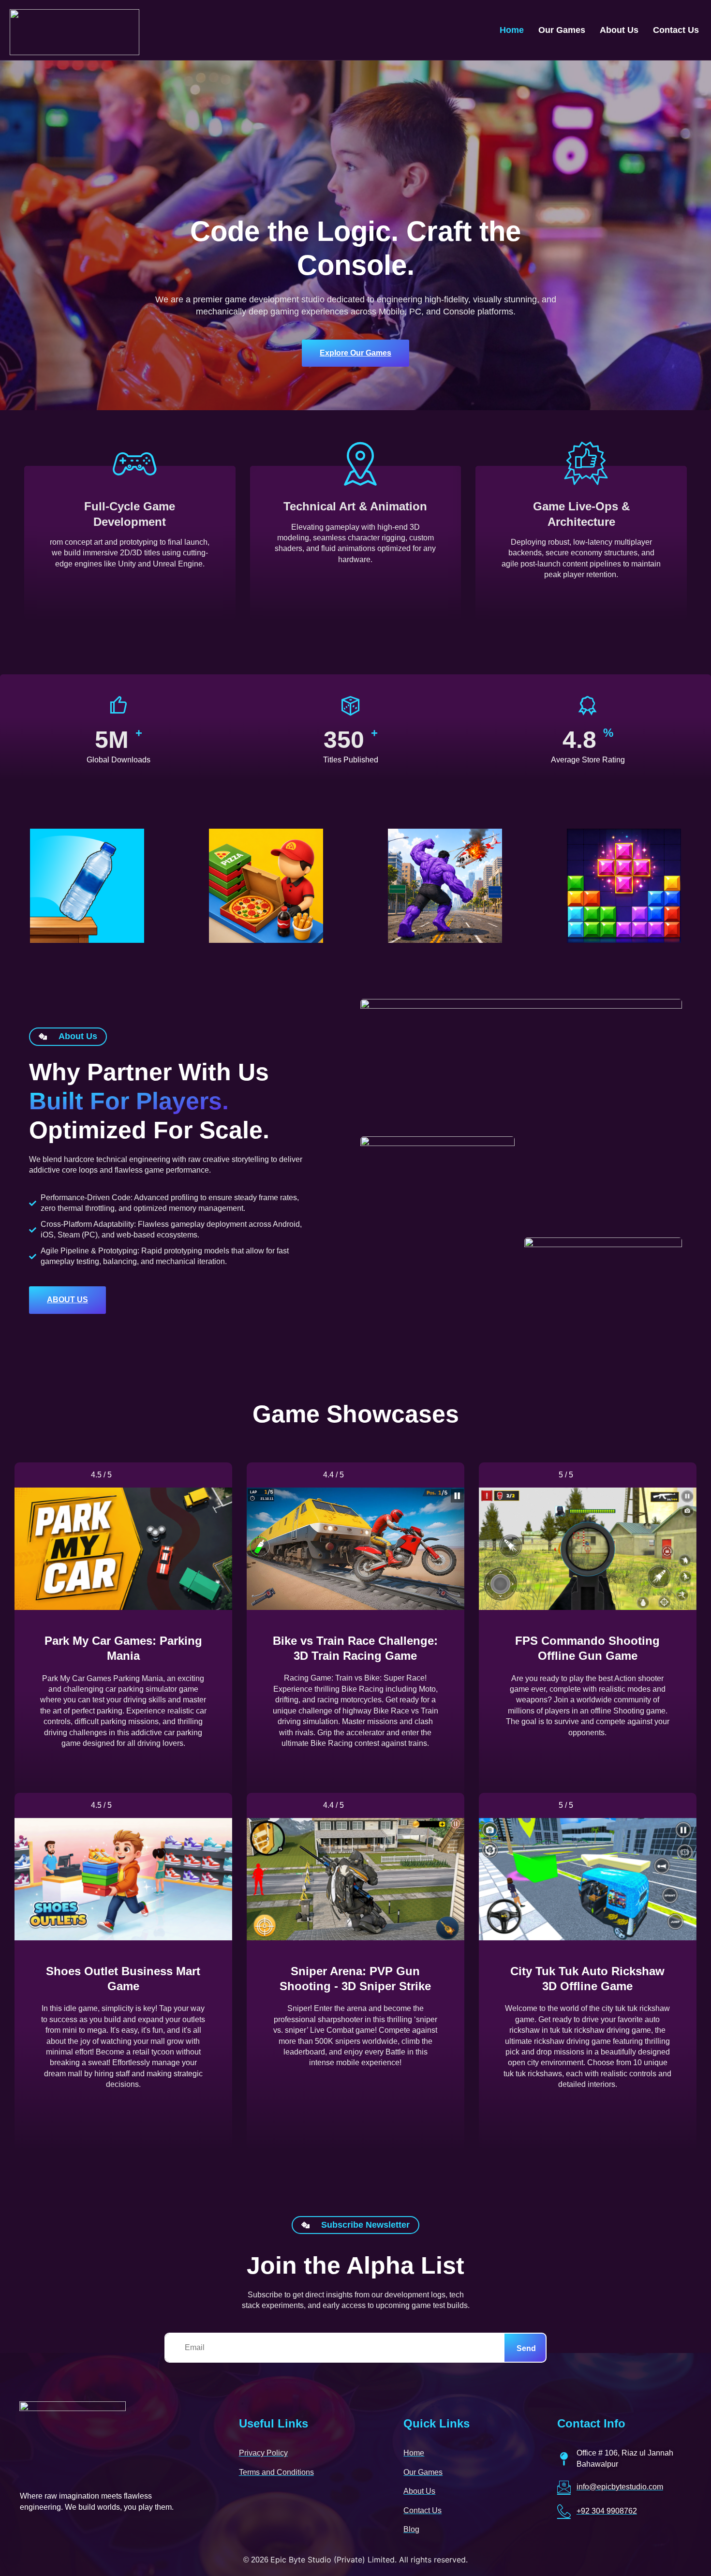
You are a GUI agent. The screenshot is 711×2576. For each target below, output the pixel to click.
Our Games (562, 30)
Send (526, 2348)
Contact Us (676, 30)
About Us (619, 30)
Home (512, 30)
